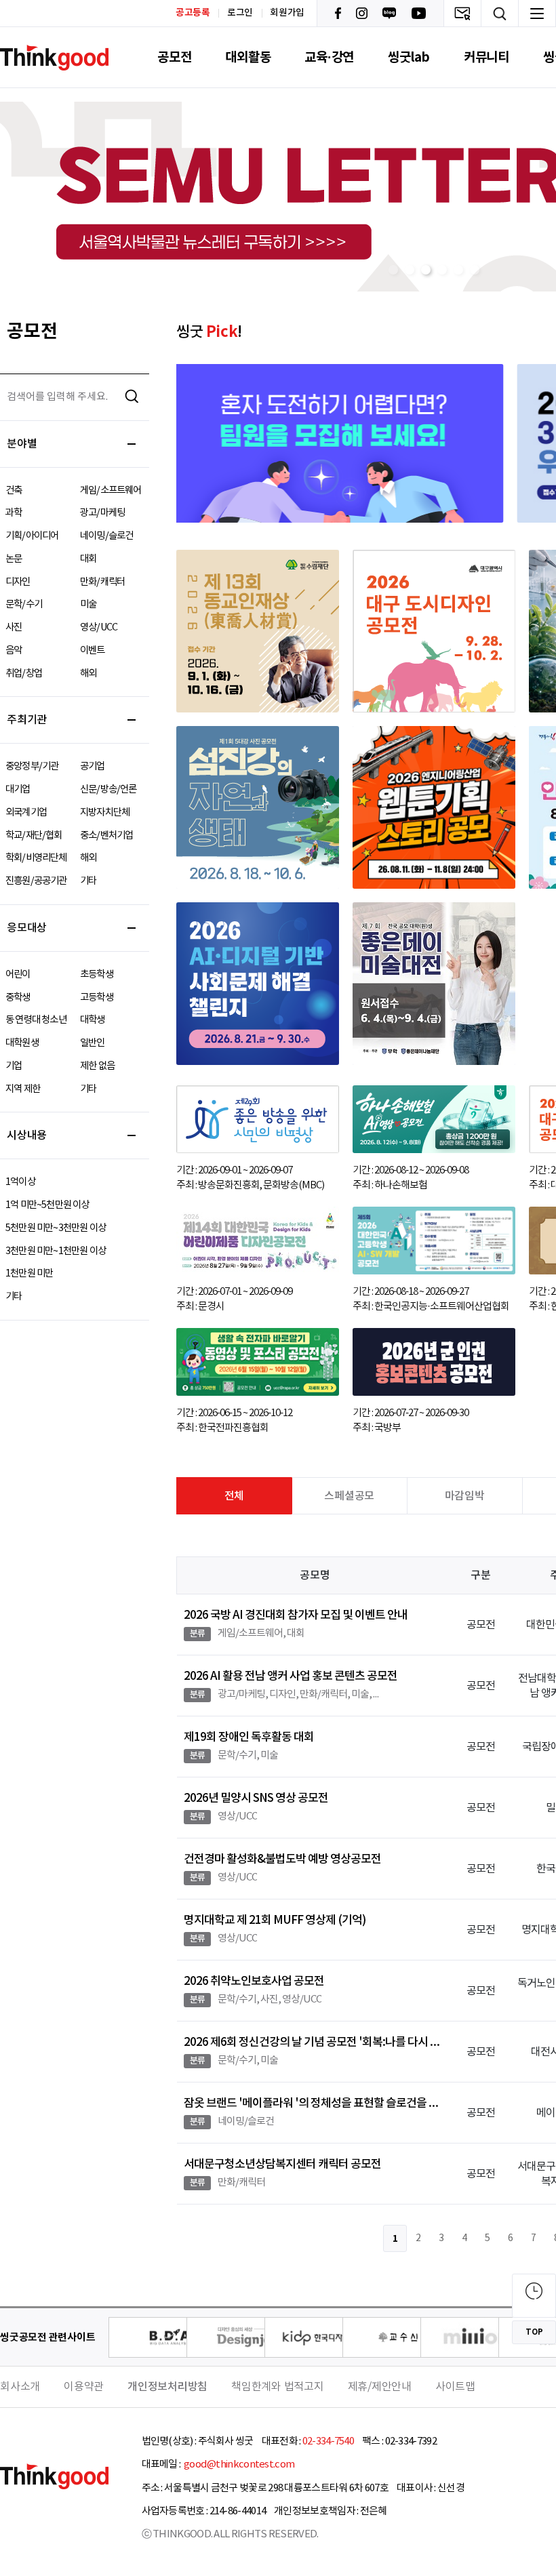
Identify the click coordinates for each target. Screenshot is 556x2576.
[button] (393, 270)
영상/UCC (99, 627)
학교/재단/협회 (34, 836)
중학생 (18, 998)
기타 (88, 881)
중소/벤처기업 (106, 836)
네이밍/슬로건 (106, 536)
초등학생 (97, 974)
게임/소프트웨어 (111, 490)
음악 (14, 650)
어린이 (18, 974)
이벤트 (93, 650)
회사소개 (20, 2387)
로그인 (240, 13)
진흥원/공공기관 (36, 881)
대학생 (93, 1020)
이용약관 (84, 2387)
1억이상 (20, 1182)
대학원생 (22, 1043)
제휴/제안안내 (380, 2387)
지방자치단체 (105, 812)
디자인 (18, 582)
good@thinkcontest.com (239, 2464)
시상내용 (27, 1135)
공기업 (93, 766)
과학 (14, 513)
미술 (88, 604)
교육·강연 (329, 57)
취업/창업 (24, 673)
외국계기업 (26, 812)
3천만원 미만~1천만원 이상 (56, 1251)
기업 (14, 1066)
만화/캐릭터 (102, 582)
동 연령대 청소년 (36, 1020)
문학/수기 (24, 604)
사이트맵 (455, 2387)
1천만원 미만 (29, 1273)
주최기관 (27, 720)
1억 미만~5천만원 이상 (47, 1205)
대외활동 (248, 57)
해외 (88, 673)
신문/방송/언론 (108, 789)
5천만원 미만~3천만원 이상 (56, 1228)
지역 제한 (23, 1089)
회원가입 (287, 13)
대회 (88, 559)
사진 (14, 627)
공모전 (174, 57)
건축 (14, 490)
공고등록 (193, 13)
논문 (14, 559)
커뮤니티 (487, 57)
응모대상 (27, 928)
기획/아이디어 (32, 536)
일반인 (93, 1043)
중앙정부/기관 (32, 766)
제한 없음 (97, 1066)
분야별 (22, 444)
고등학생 (97, 998)
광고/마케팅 (102, 513)
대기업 (18, 789)
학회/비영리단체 (36, 858)
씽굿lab (409, 57)
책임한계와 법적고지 (278, 2387)
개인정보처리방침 (167, 2387)
